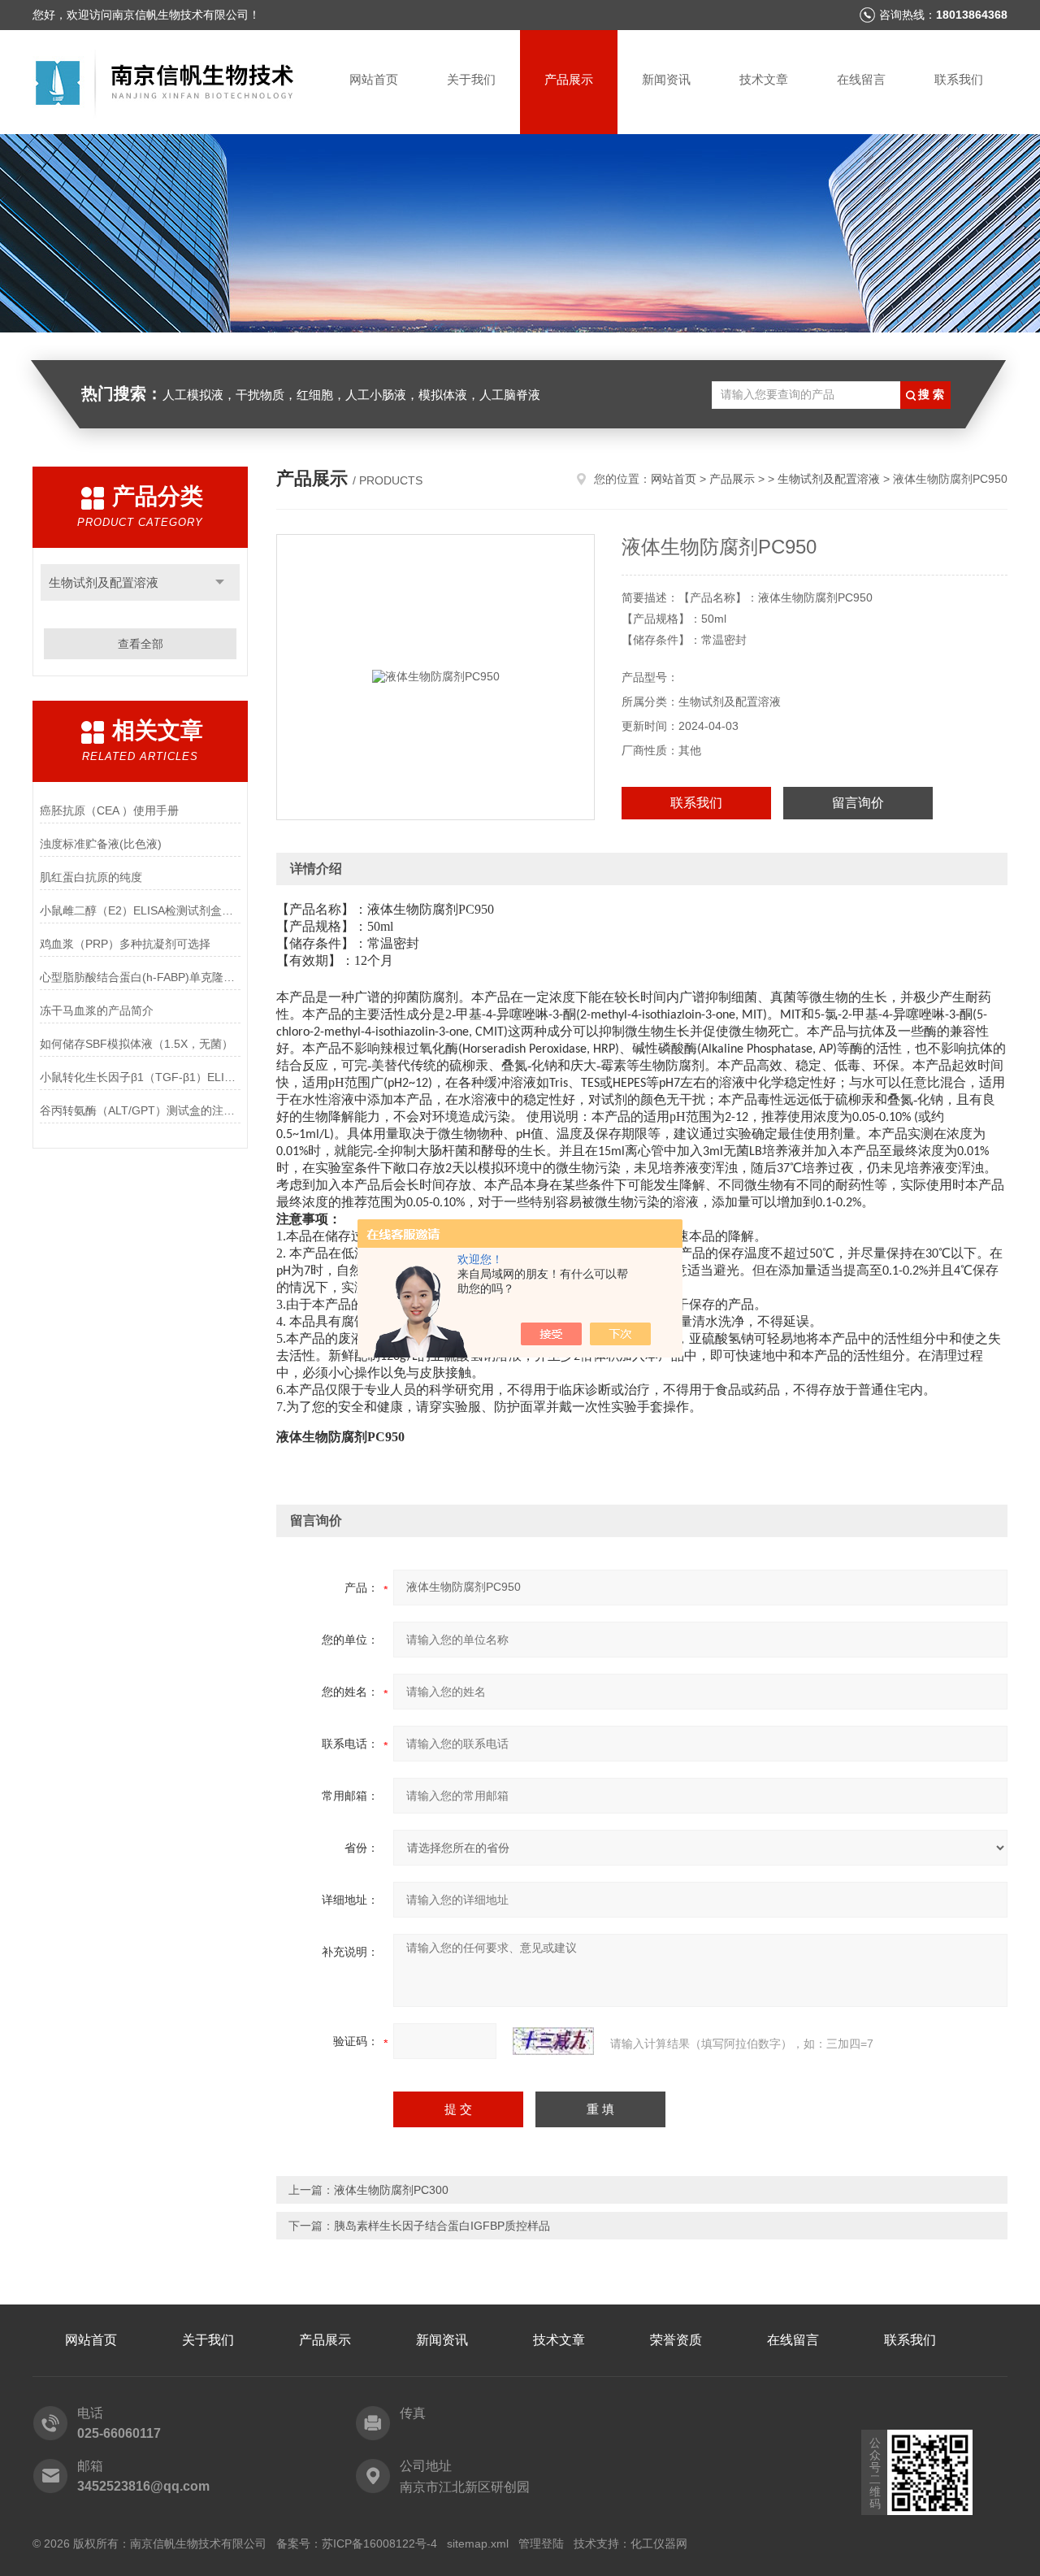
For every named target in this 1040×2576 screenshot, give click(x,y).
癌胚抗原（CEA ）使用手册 (109, 810)
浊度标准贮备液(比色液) (101, 844)
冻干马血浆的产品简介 (97, 1010)
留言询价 (858, 803)
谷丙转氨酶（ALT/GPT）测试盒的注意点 (140, 1110)
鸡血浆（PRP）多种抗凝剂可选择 (125, 944)
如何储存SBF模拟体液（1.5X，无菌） (136, 1044)
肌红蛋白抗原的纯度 (91, 877)
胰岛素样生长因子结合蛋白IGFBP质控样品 (442, 2226)
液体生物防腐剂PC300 (391, 2190)
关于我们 (471, 79)
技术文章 (764, 79)
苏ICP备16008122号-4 (379, 2543)
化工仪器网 (659, 2543)
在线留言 (861, 79)
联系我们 (959, 79)
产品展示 (569, 79)
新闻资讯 (666, 79)
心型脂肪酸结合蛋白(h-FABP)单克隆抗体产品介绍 (140, 977)
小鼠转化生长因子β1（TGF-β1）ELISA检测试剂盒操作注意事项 (140, 1077)
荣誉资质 (676, 2340)
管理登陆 (541, 2543)
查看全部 (141, 644)
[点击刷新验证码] (553, 2041)
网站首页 (374, 79)
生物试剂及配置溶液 (104, 582)
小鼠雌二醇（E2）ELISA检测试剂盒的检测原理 (140, 910)
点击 (220, 582)
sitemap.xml (478, 2543)
